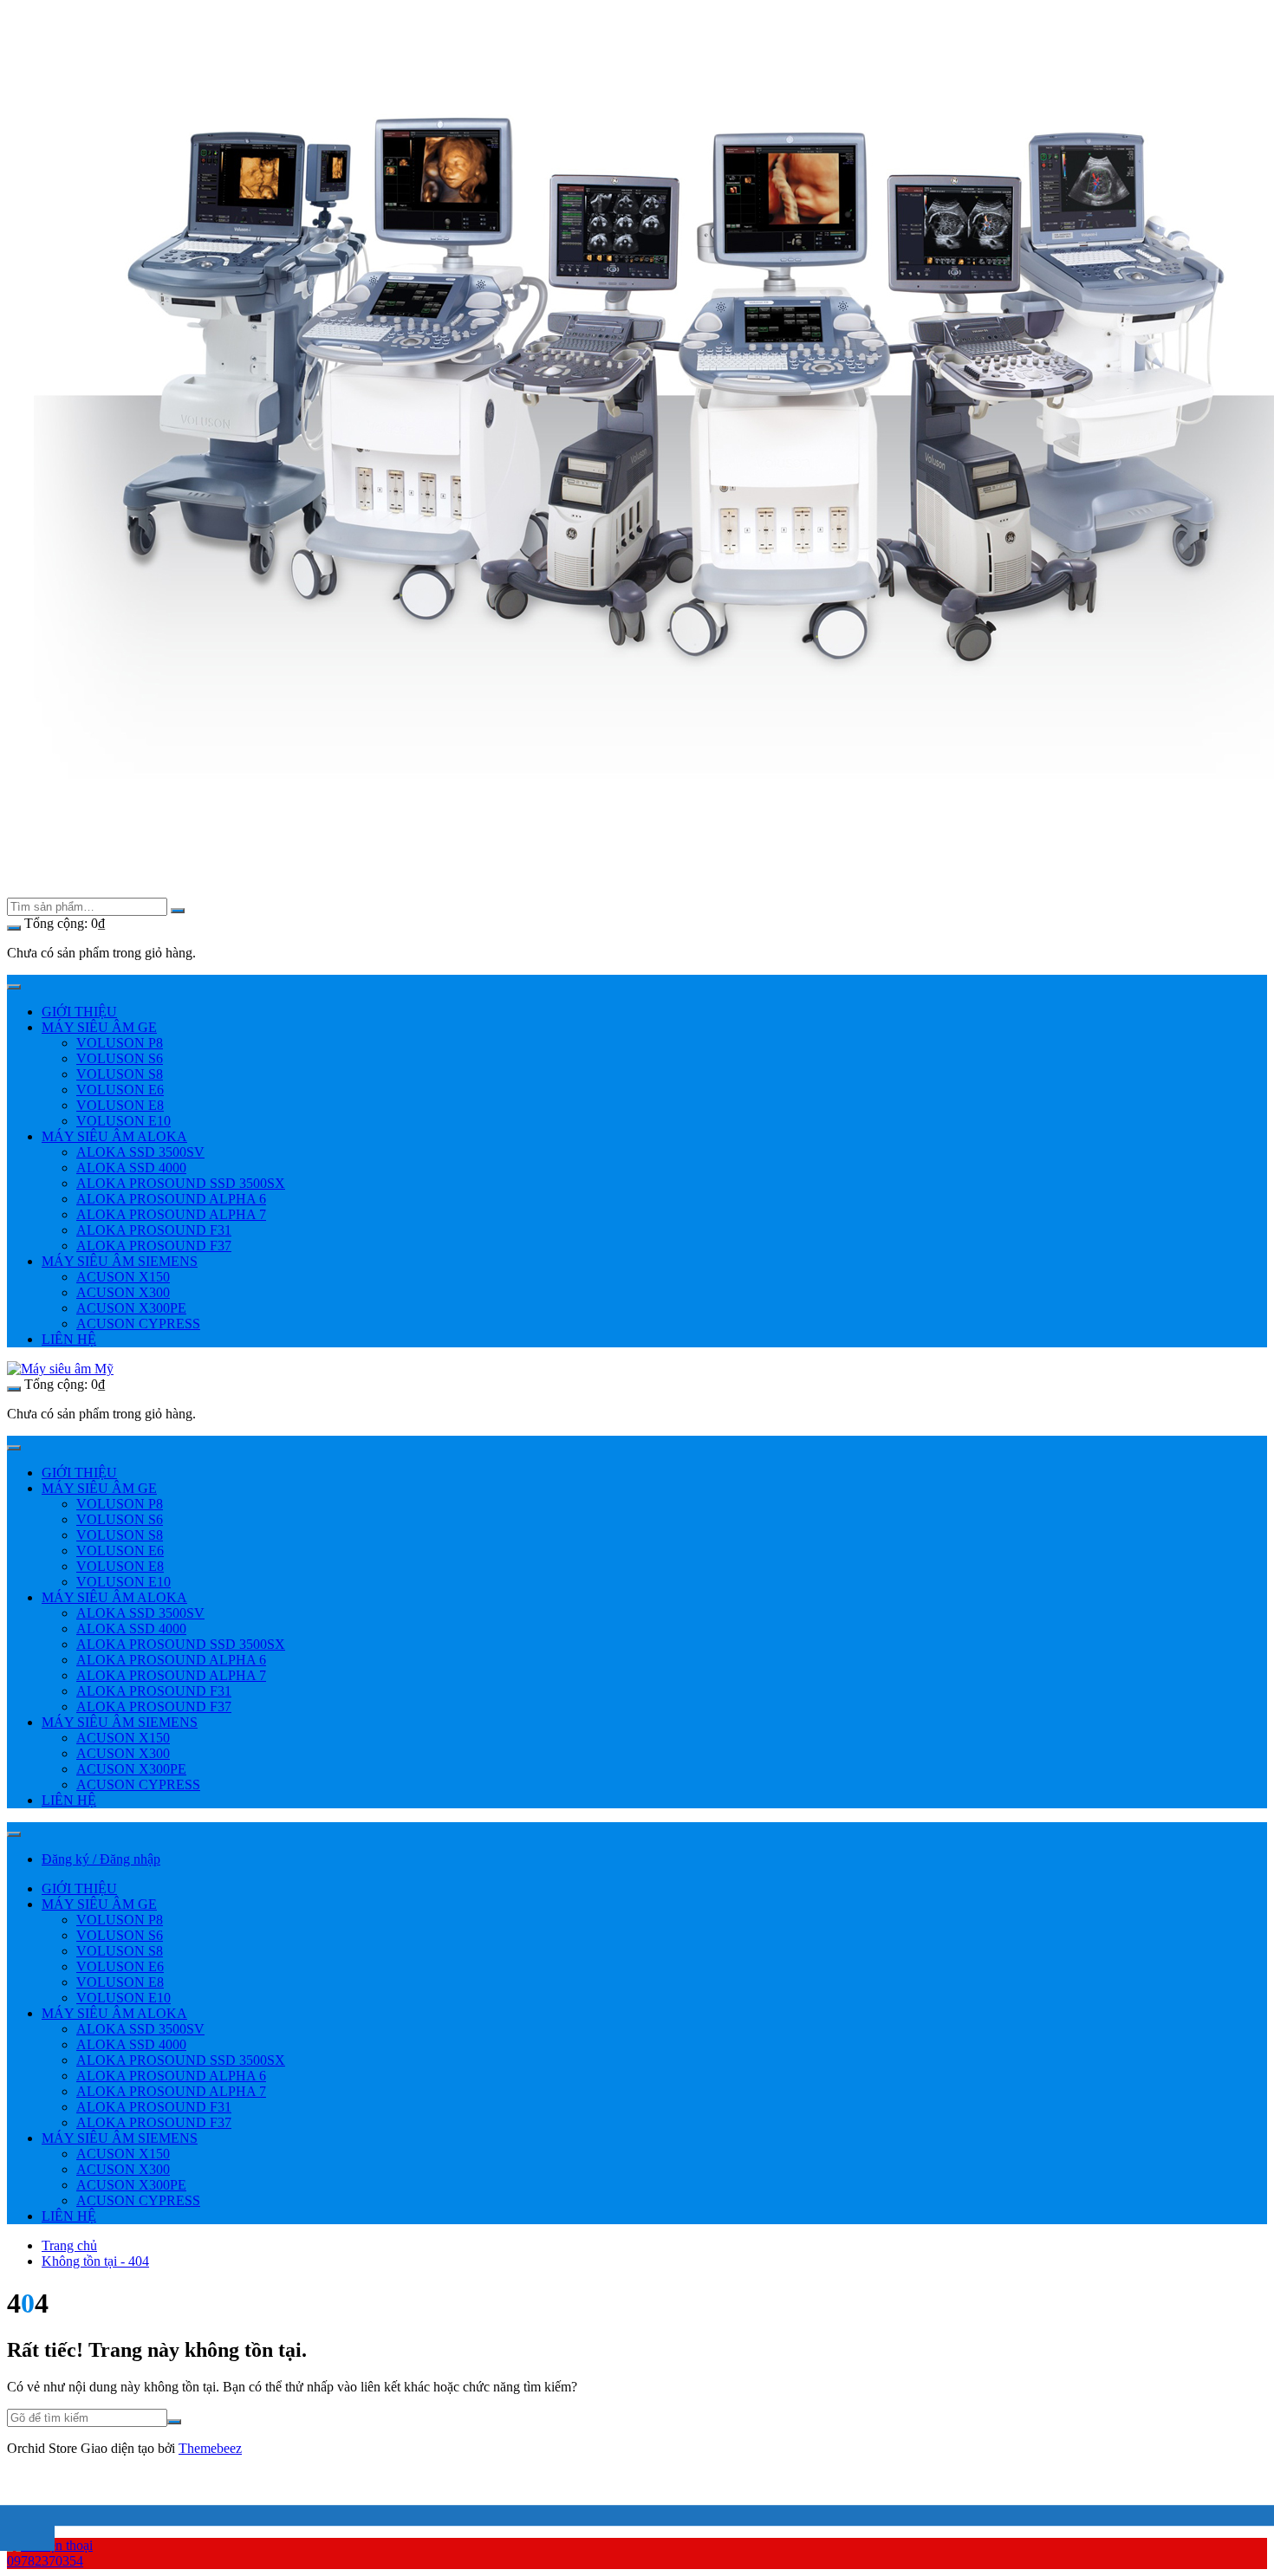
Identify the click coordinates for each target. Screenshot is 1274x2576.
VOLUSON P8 (120, 1043)
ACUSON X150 (123, 1277)
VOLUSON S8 (120, 1074)
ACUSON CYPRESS (138, 1324)
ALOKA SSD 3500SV (140, 1152)
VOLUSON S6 (120, 1058)
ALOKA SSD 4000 (131, 1168)
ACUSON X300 (123, 1292)
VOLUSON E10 (123, 1121)
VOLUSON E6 (120, 1090)
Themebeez (210, 2448)
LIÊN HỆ (69, 1339)
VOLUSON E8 (120, 1105)
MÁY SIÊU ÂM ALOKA (114, 1136)
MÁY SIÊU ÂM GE (99, 1027)
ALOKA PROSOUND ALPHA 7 (171, 1214)
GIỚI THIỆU (79, 1012)
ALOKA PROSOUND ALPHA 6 (171, 1199)
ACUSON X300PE (131, 1308)
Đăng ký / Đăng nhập (101, 1859)
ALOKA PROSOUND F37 (154, 1246)
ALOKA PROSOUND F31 (154, 1230)
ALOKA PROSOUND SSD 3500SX (181, 1183)
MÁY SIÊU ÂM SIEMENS (120, 1261)
